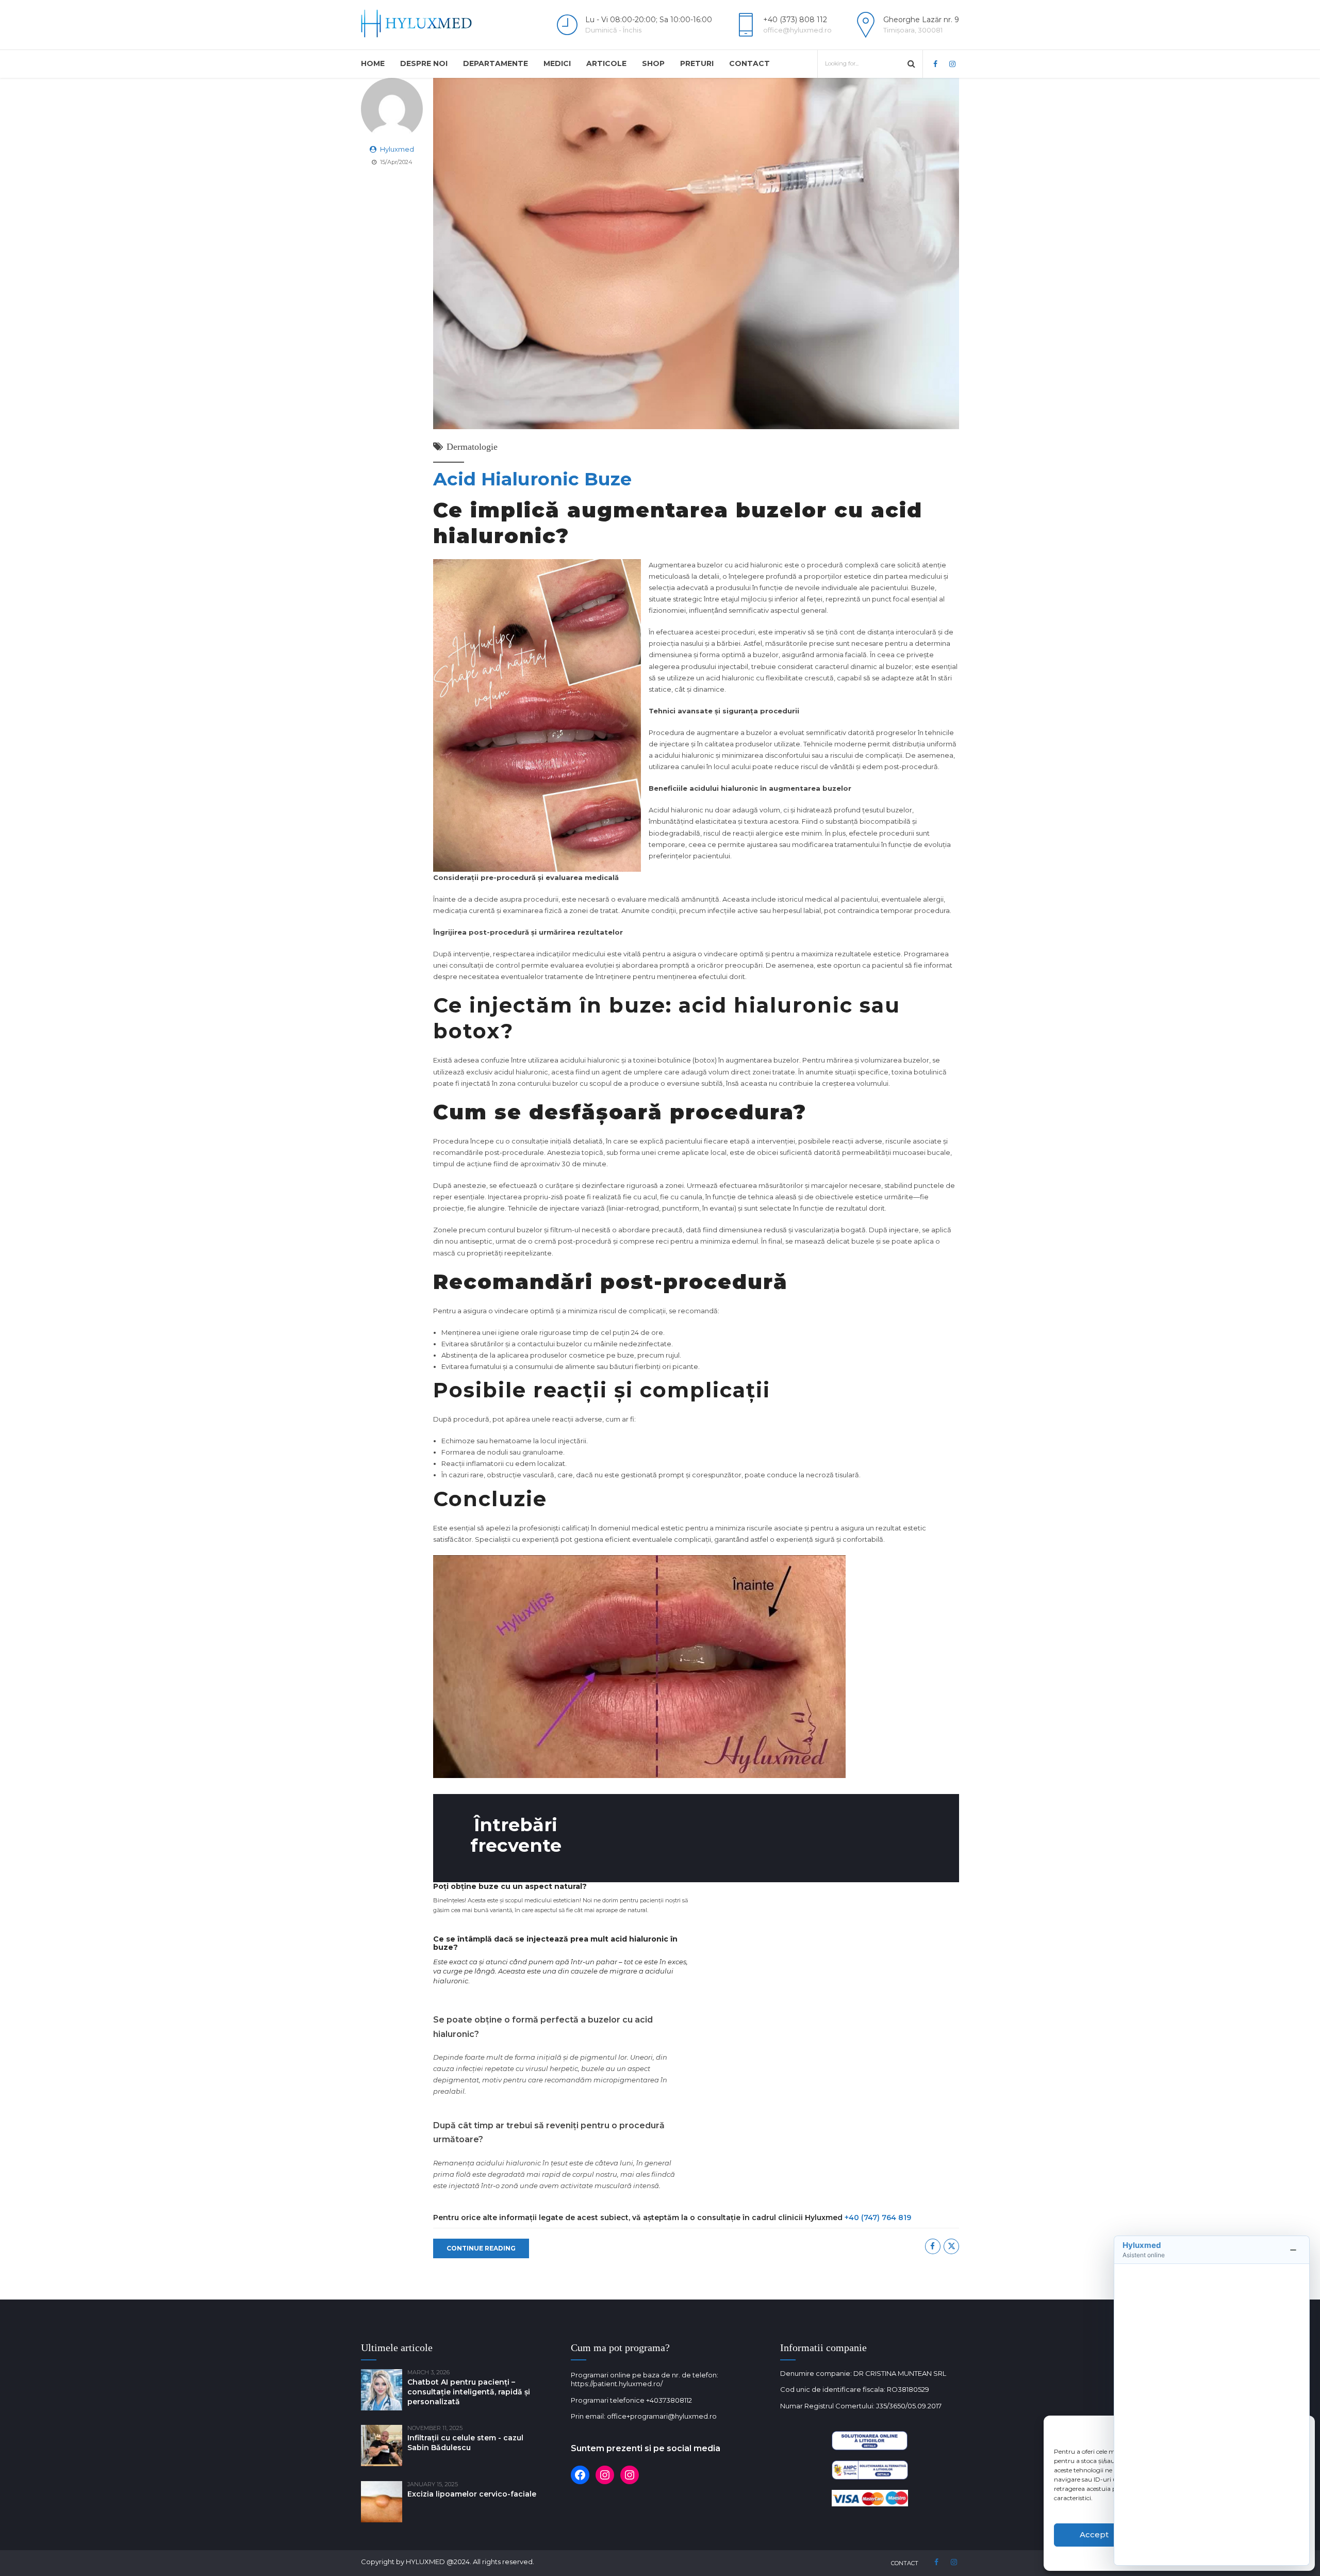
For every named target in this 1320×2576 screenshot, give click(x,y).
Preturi (697, 63)
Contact (749, 63)
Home (373, 63)
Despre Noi (424, 63)
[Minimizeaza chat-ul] (1293, 2250)
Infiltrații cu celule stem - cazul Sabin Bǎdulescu (465, 2443)
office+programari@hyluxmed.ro (662, 2416)
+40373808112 (669, 2400)
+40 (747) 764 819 (878, 2218)
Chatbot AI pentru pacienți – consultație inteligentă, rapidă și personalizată (469, 2392)
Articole (606, 63)
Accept (1094, 2534)
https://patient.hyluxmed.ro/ (617, 2384)
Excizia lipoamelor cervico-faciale (472, 2494)
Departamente (496, 63)
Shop (653, 63)
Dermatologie (472, 447)
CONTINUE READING (481, 2248)
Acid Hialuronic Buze (532, 479)
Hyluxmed (397, 149)
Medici (557, 63)
